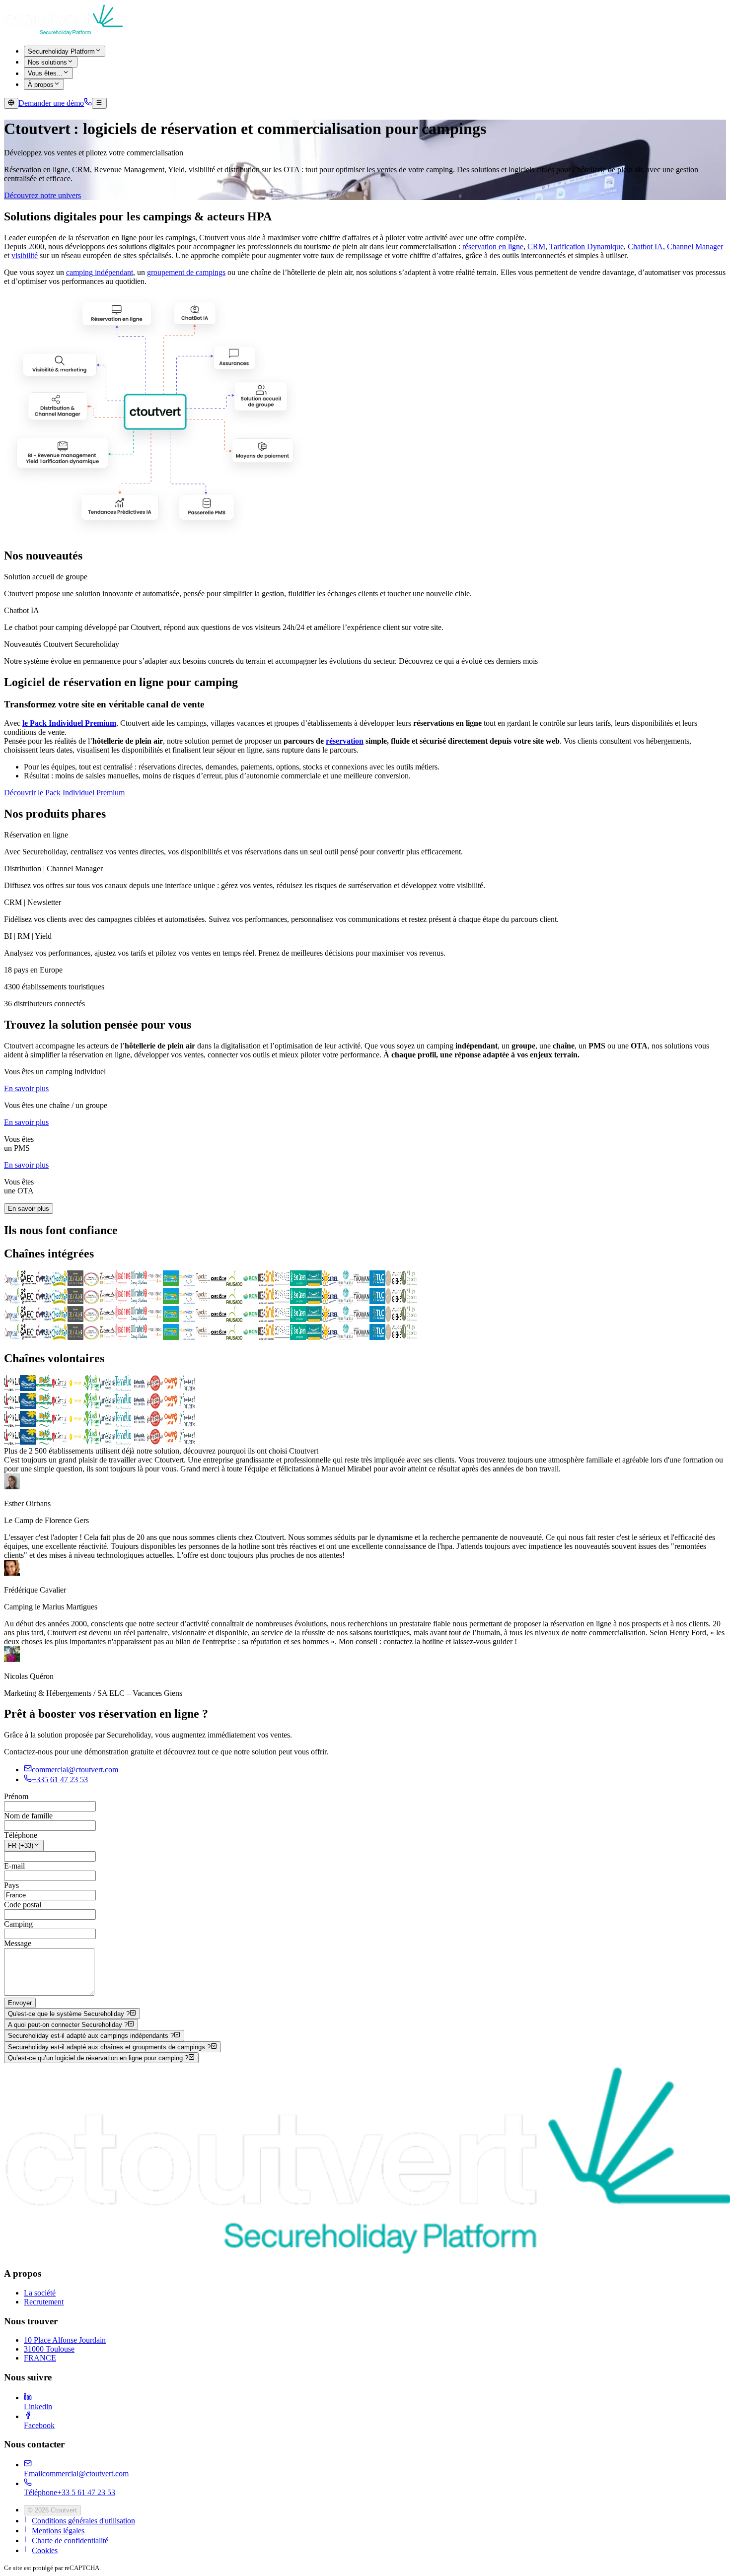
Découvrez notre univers (42, 195)
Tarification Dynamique (586, 246)
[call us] (88, 103)
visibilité (25, 255)
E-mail (14, 1866)
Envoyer (20, 2003)
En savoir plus (26, 1088)
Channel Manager (695, 246)
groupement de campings (186, 272)
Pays (11, 1885)
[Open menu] (99, 103)
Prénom (16, 1796)
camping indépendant (100, 272)
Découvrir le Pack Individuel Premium (64, 793)
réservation (345, 741)
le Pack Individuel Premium (69, 723)
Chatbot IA (645, 246)
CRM (536, 246)
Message (18, 1943)
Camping (18, 1924)
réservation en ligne (493, 246)
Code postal (23, 1905)
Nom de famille (28, 1816)
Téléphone (21, 1835)
